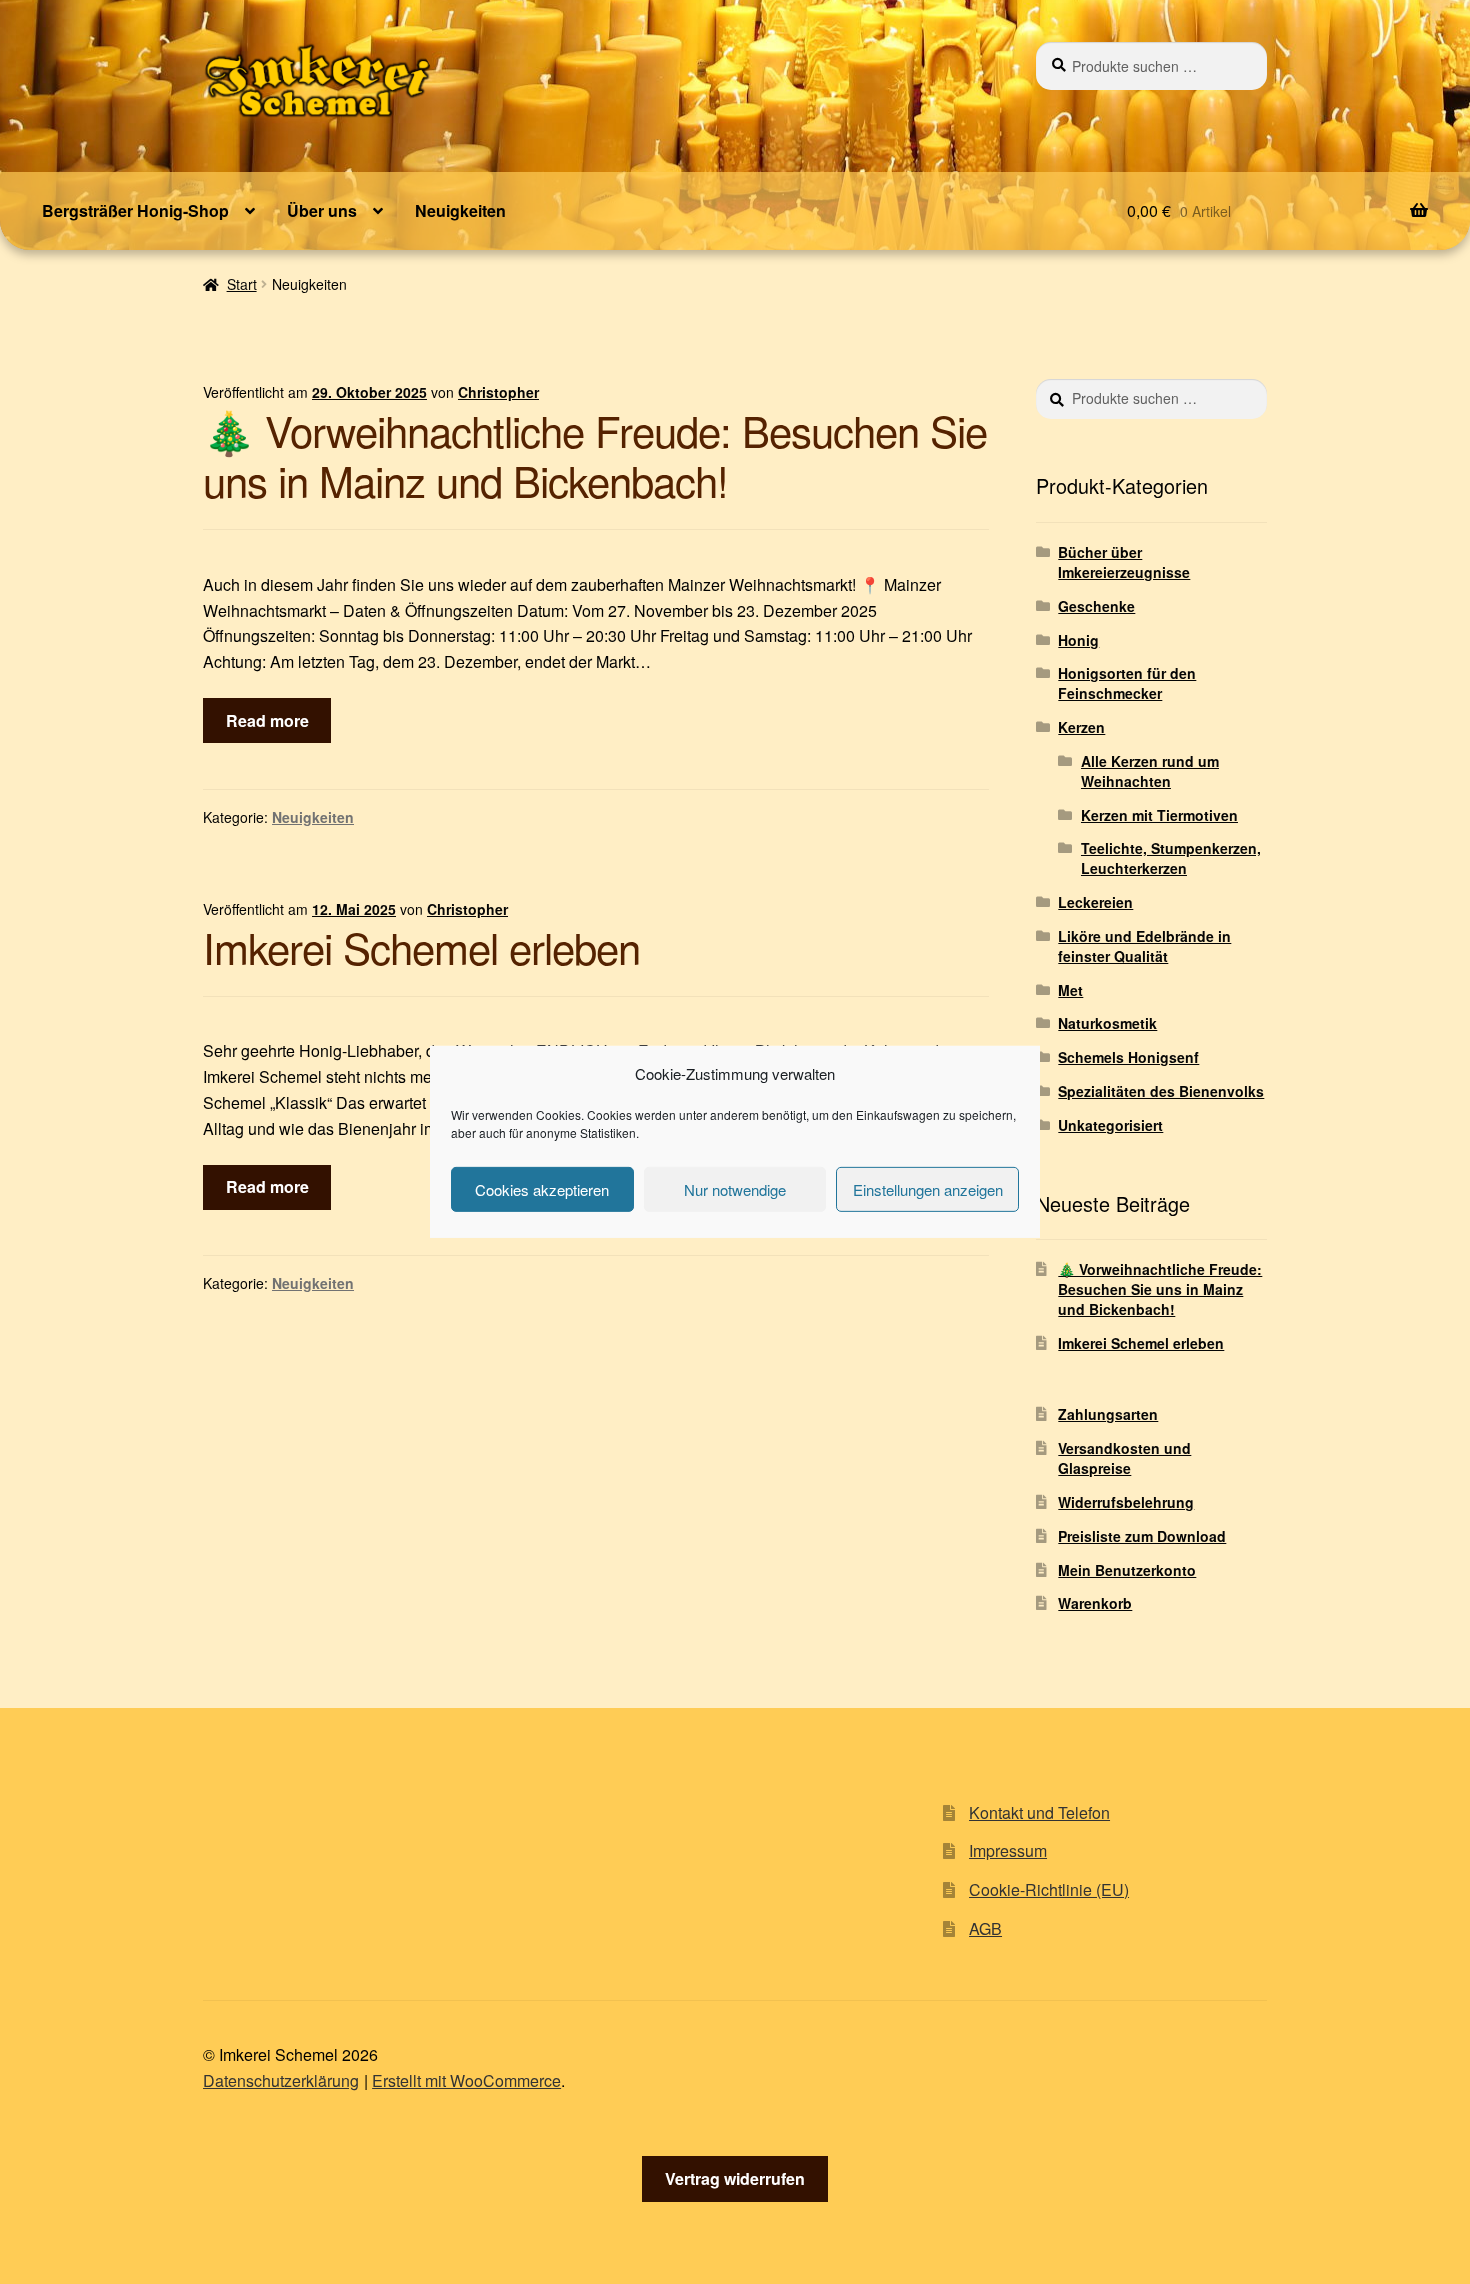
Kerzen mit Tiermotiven (1159, 815)
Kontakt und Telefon (1039, 1812)
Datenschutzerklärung (281, 2080)
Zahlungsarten (1108, 1414)
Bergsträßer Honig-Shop (135, 210)
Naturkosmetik (1107, 1023)
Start (242, 284)
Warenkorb (1095, 1603)
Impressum (1008, 1850)
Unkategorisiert (1110, 1125)
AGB (985, 1928)
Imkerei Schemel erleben (421, 947)
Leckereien (1095, 902)
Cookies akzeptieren (542, 1189)
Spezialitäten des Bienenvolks (1161, 1091)
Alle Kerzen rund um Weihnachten (1150, 771)
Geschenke (1096, 606)
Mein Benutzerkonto (1127, 1570)
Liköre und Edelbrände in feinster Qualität (1144, 946)
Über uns (322, 210)
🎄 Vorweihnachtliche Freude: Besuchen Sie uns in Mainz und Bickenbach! (595, 455)
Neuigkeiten (460, 210)
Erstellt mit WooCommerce (466, 2080)
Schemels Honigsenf (1128, 1057)
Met (1070, 990)
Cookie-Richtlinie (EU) (1049, 1889)
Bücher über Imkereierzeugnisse (1124, 562)
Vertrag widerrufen (735, 2178)
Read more (267, 720)
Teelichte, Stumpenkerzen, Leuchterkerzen (1171, 858)
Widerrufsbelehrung (1126, 1502)
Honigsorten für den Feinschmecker (1127, 683)
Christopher (498, 392)
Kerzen (1081, 727)
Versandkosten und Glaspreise (1124, 1458)
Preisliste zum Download (1142, 1536)
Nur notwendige (735, 1189)
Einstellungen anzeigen (928, 1189)
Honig (1078, 640)
